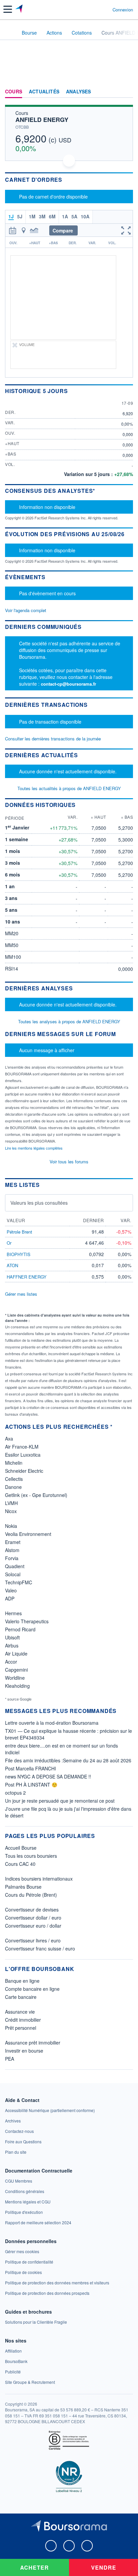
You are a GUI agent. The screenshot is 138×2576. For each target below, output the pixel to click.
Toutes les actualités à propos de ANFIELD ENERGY (69, 788)
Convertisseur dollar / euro (33, 1918)
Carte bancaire (21, 1997)
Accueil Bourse (21, 1848)
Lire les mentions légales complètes (34, 1148)
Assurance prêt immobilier (33, 2043)
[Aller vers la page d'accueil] (20, 9)
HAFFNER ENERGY (27, 1277)
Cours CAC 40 (20, 1864)
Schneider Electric (24, 1471)
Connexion (123, 10)
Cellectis (14, 1479)
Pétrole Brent (19, 1232)
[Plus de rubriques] (128, 92)
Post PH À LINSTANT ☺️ (31, 1785)
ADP (10, 1598)
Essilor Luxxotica (23, 1455)
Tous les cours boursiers (31, 1856)
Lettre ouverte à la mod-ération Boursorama (52, 1723)
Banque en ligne (22, 1981)
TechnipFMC (19, 1582)
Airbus (12, 1645)
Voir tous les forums (69, 1162)
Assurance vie (20, 2012)
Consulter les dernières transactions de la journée (53, 739)
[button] (8, 9)
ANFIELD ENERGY (42, 120)
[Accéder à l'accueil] (9, 32)
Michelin (14, 1463)
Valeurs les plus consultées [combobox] (39, 1203)
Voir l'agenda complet (26, 610)
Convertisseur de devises (32, 1909)
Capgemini (16, 1670)
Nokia (11, 1526)
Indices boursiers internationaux (39, 1879)
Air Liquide (16, 1654)
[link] (50, 2110)
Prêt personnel (21, 2028)
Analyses (79, 92)
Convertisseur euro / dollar (33, 1926)
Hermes (13, 1613)
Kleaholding (17, 1686)
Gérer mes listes (21, 1294)
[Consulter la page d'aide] (105, 9)
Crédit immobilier (23, 2020)
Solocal (13, 1574)
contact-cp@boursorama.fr (68, 684)
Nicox (11, 1511)
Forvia (12, 1558)
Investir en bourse (24, 2051)
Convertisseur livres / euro (33, 1940)
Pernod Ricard (20, 1629)
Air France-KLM (22, 1447)
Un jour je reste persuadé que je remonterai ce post (60, 1801)
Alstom (12, 1550)
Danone (13, 1487)
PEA (10, 2059)
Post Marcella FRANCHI (30, 1768)
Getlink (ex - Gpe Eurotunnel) (36, 1495)
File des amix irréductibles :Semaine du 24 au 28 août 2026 (68, 1760)
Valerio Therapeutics (27, 1621)
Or (9, 1243)
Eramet (13, 1542)
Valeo (11, 1590)
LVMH (11, 1503)
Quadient (15, 1566)
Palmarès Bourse (23, 1887)
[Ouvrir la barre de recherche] (95, 9)
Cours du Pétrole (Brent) (31, 1895)
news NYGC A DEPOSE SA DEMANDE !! (48, 1776)
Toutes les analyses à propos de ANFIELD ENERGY (69, 1021)
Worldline (15, 1678)
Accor (11, 1662)
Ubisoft (12, 1637)
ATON (12, 1265)
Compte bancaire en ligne (32, 1989)
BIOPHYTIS (19, 1254)
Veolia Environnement (28, 1534)
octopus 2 (15, 1793)
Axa (9, 1439)
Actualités (44, 92)
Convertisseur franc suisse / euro (40, 1948)
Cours (14, 92)
